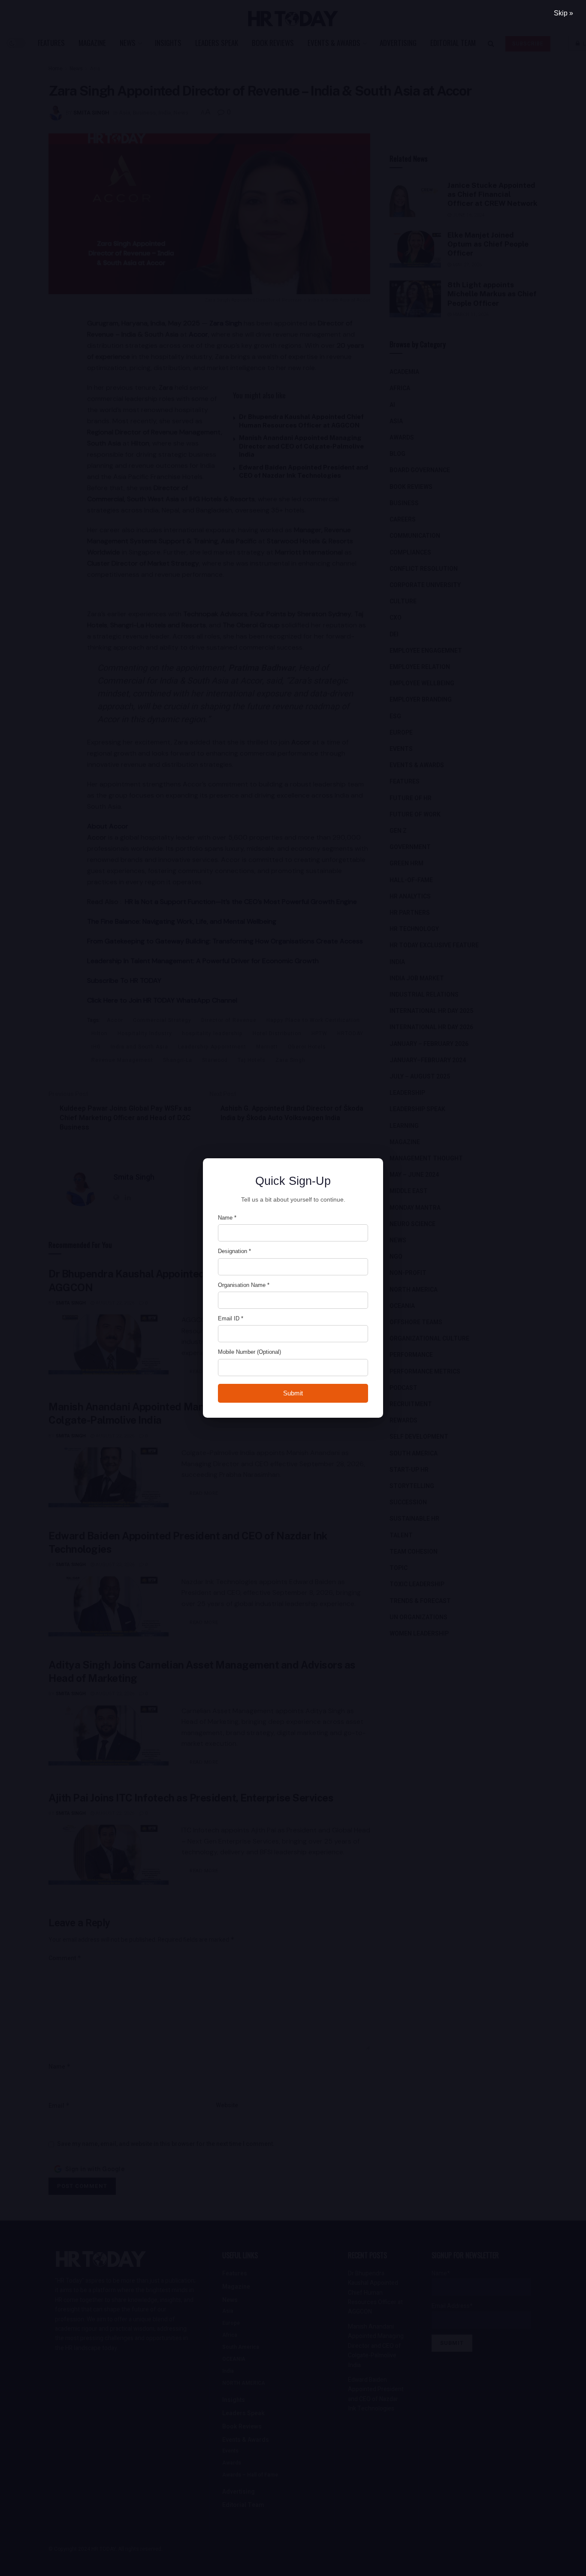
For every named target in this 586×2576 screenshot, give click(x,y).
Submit (293, 1393)
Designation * (234, 1251)
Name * (227, 1218)
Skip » (563, 13)
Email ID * (231, 1318)
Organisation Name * (244, 1285)
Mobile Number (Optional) (249, 1352)
